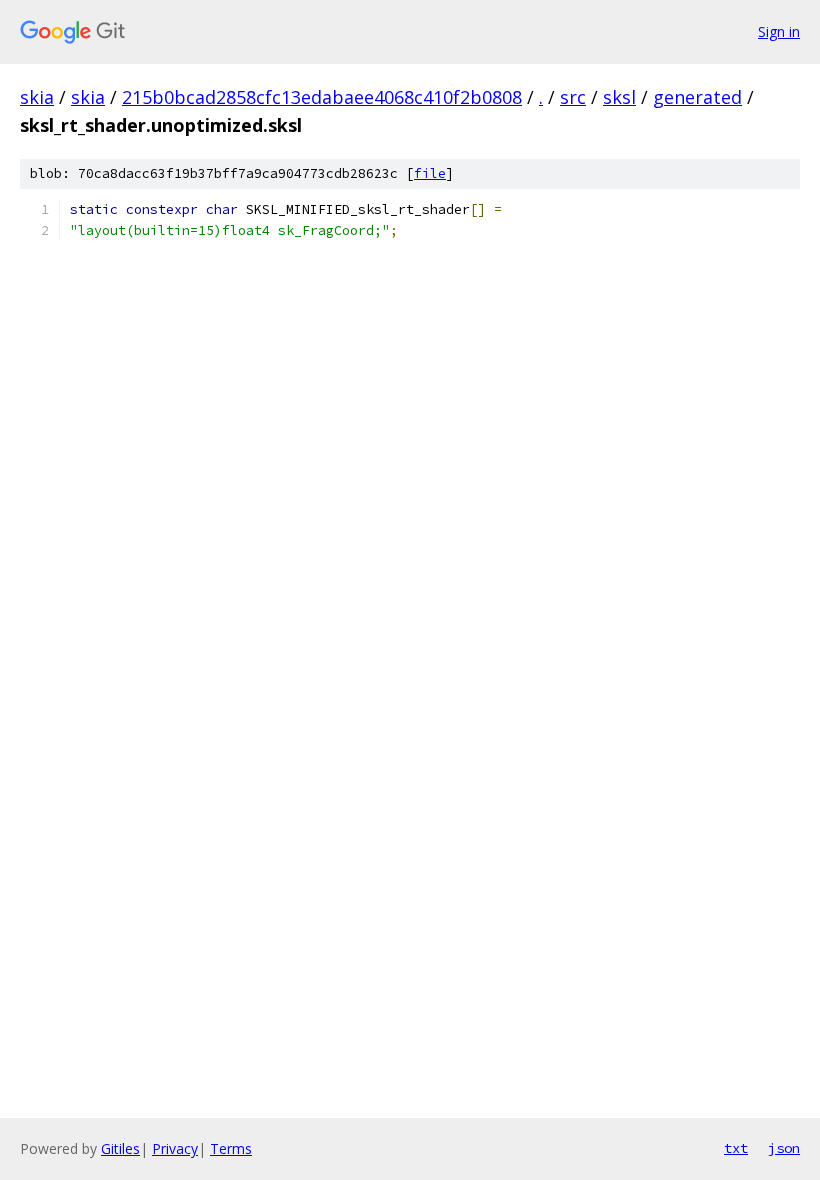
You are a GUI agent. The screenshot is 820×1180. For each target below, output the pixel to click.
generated (697, 97)
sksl (619, 97)
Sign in (779, 31)
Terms (231, 1148)
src (573, 97)
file (430, 173)
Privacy (175, 1148)
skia (37, 97)
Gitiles (120, 1148)
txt (736, 1148)
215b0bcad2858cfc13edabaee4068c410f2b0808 (322, 97)
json (784, 1148)
